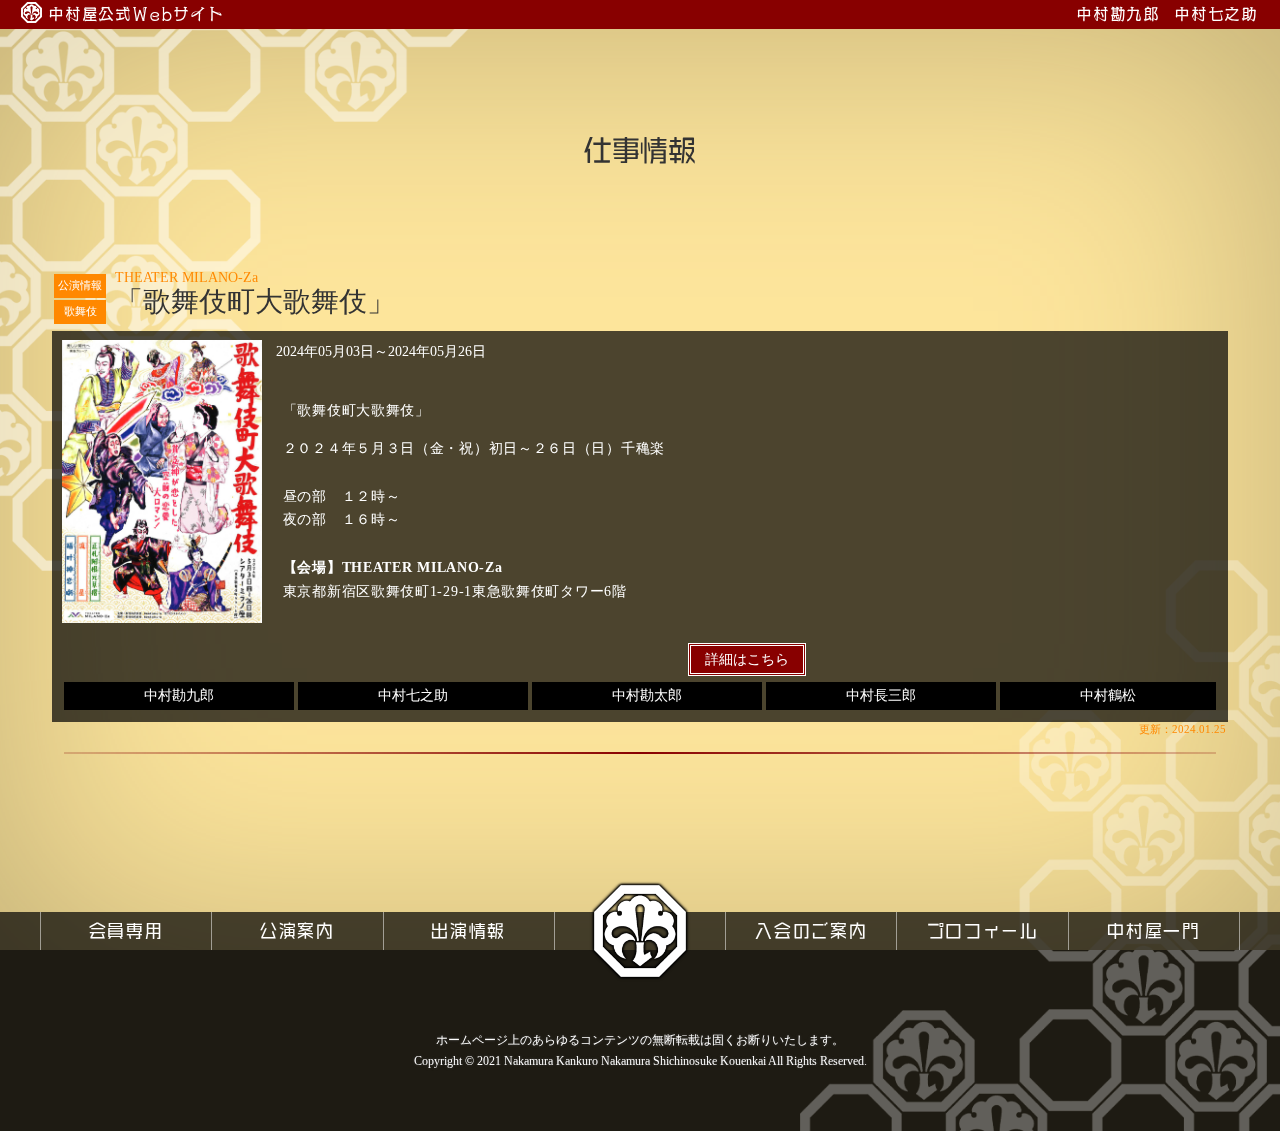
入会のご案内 (811, 930)
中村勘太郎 (647, 695)
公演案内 (297, 930)
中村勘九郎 (179, 695)
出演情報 (468, 930)
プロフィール (983, 930)
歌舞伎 (80, 311)
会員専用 (126, 930)
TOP (639, 930)
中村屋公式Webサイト (137, 14)
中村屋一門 (1153, 930)
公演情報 (80, 285)
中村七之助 (413, 695)
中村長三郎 (881, 695)
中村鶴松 (1108, 695)
